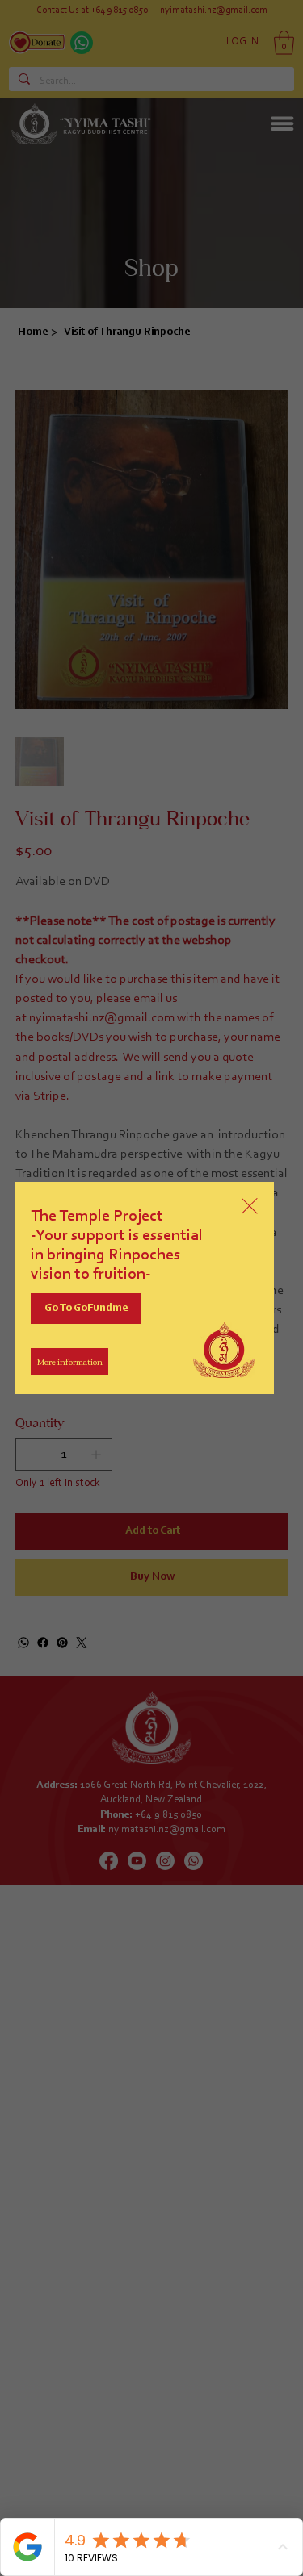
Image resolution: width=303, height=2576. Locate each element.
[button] (250, 1207)
